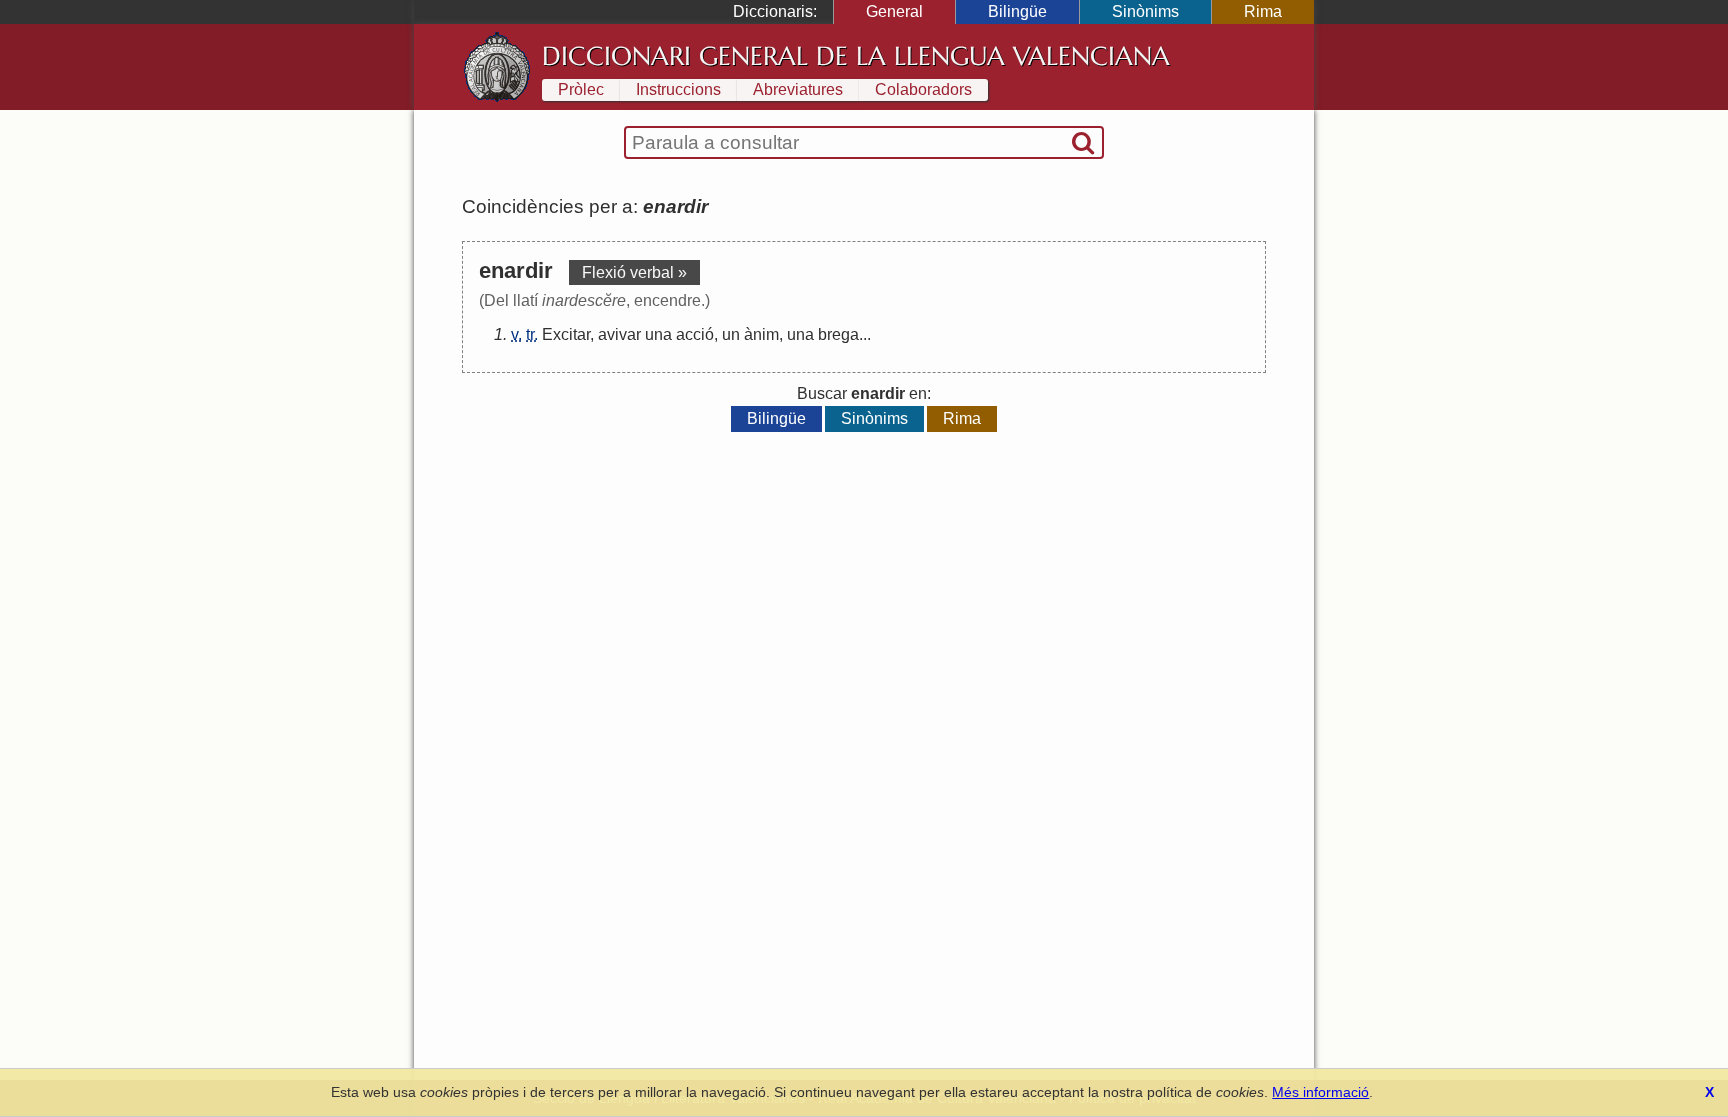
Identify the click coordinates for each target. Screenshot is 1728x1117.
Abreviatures (798, 89)
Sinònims (1145, 11)
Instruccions (678, 89)
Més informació (1320, 1092)
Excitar (566, 334)
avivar (619, 334)
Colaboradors (923, 89)
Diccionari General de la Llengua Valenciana (856, 56)
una (658, 334)
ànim (761, 334)
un (731, 334)
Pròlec (581, 89)
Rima (1263, 11)
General (894, 11)
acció (695, 334)
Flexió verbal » (634, 272)
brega (838, 334)
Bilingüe (1017, 11)
